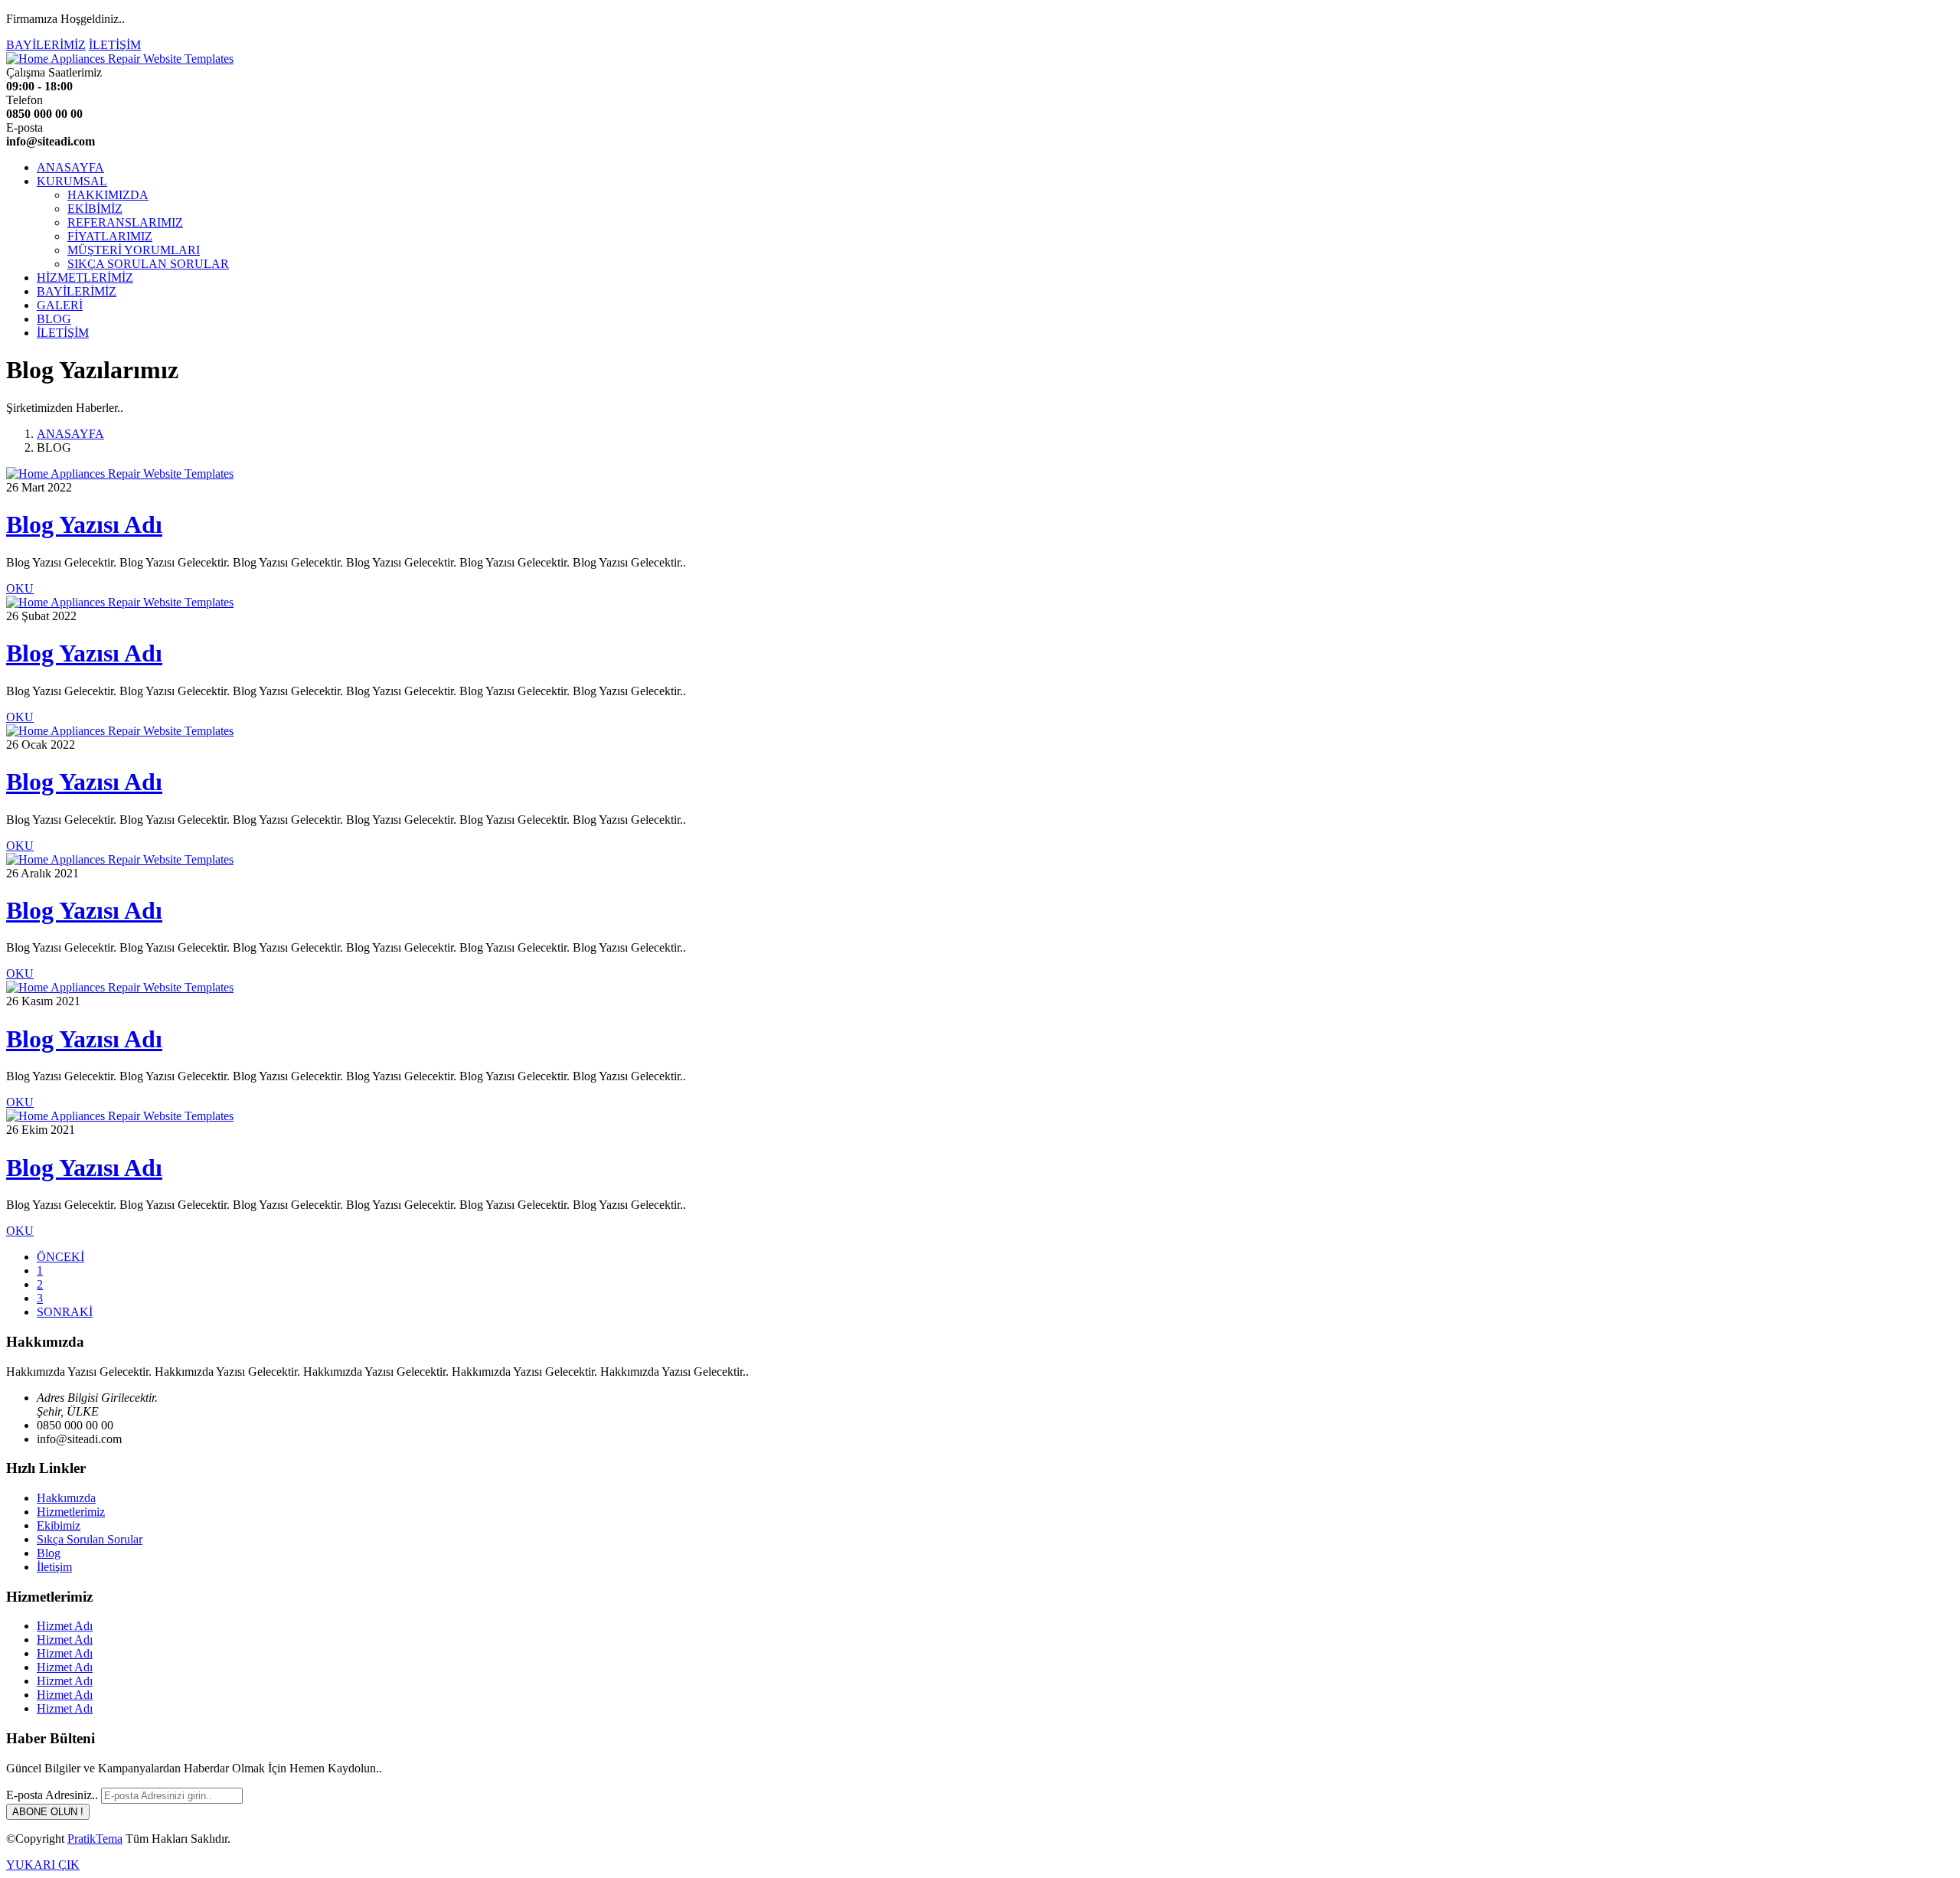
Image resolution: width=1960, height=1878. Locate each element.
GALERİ (60, 305)
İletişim (54, 1567)
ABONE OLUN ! (48, 1812)
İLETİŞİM (115, 45)
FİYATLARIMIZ (110, 236)
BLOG (54, 319)
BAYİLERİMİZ (46, 45)
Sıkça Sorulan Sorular (90, 1539)
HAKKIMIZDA (108, 195)
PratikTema (95, 1839)
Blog (49, 1553)
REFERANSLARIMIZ (125, 222)
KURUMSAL (72, 181)
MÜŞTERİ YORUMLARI (134, 250)
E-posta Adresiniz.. (52, 1795)
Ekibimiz (59, 1525)
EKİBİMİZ (95, 209)
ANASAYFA (70, 167)
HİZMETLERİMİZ (85, 278)
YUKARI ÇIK (43, 1865)
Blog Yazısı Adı (84, 524)
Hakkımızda (66, 1498)
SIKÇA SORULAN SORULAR (148, 264)
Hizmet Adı (65, 1626)
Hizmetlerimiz (71, 1512)
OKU (20, 588)
